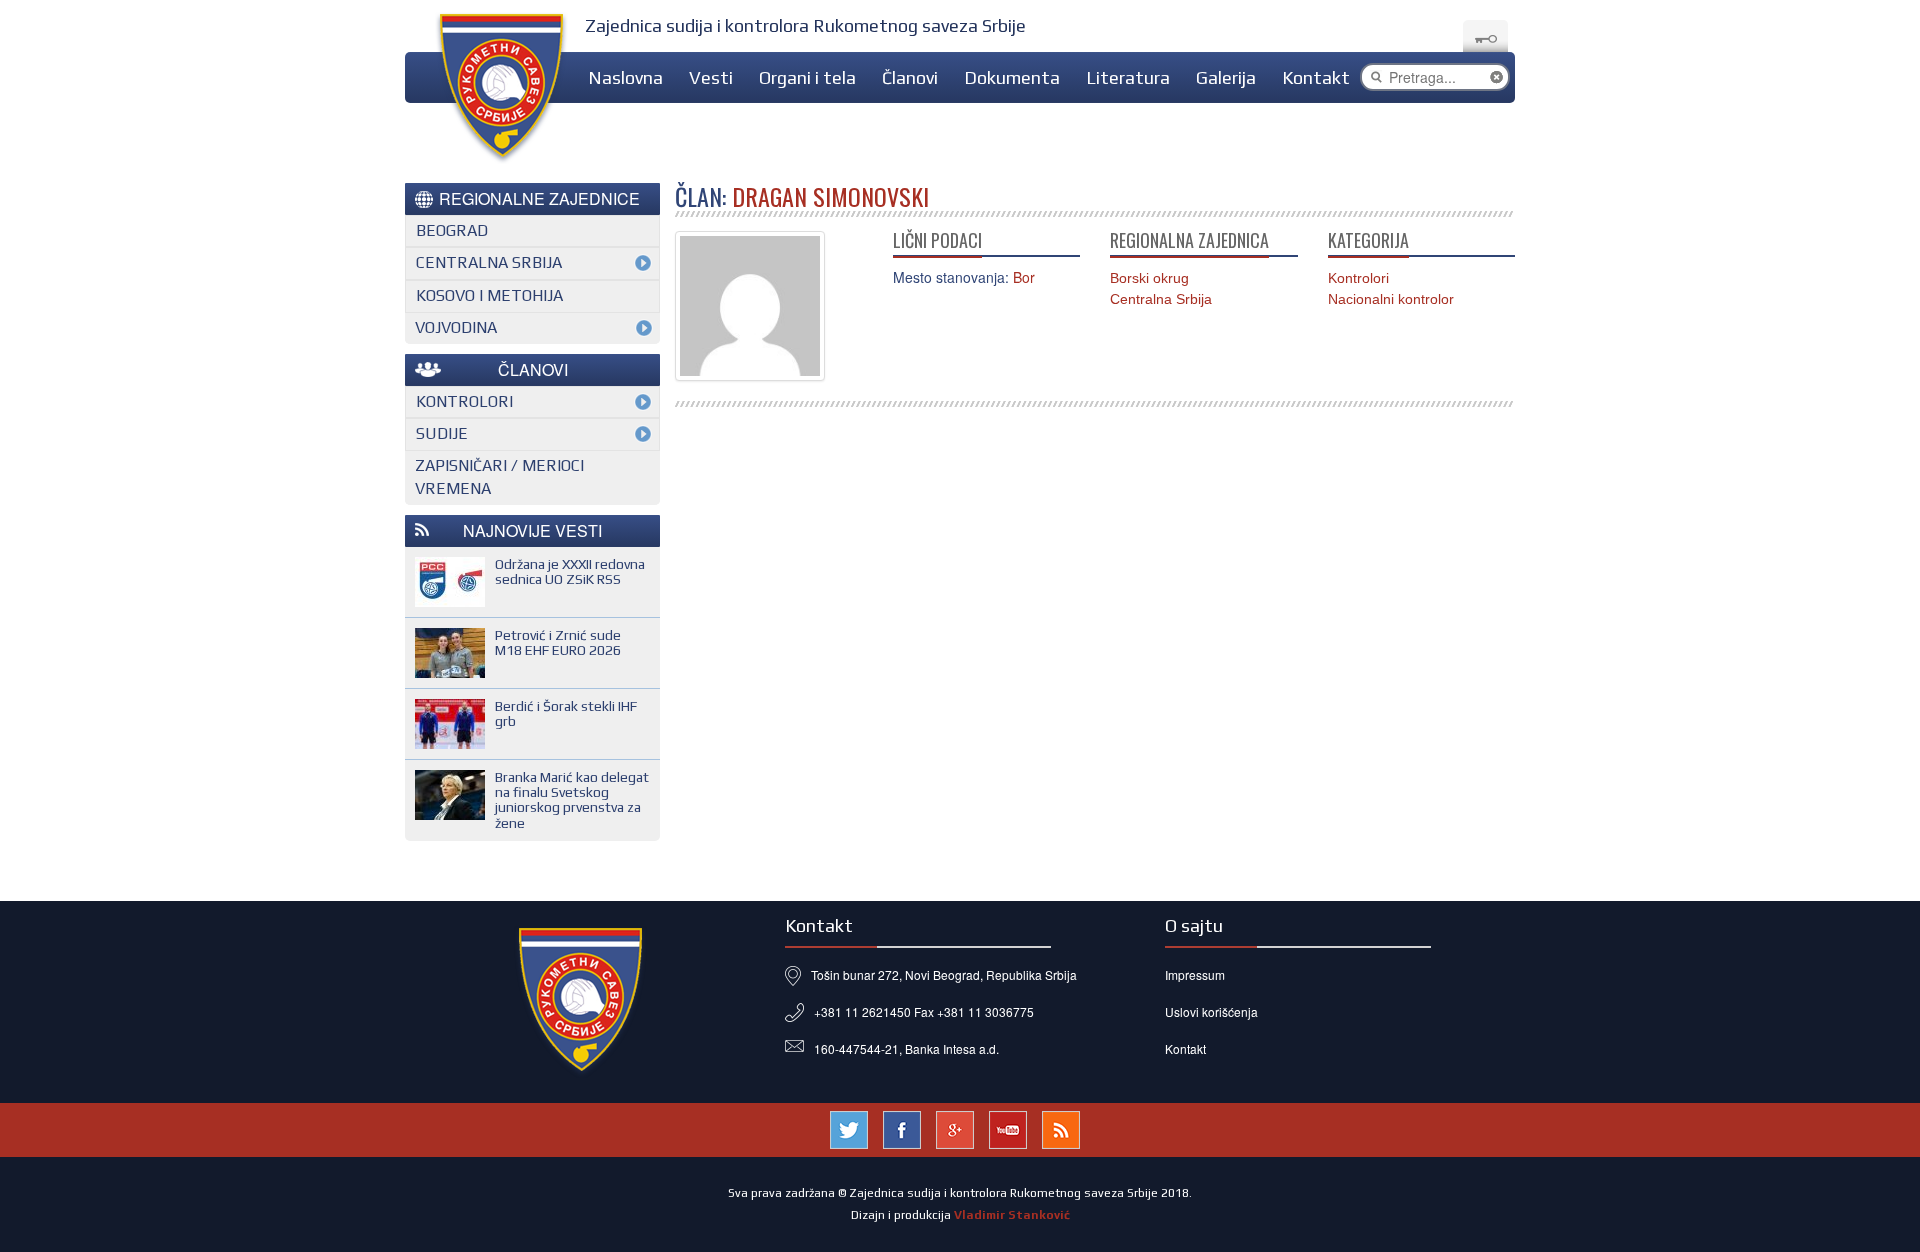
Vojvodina (456, 327)
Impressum (1195, 974)
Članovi (910, 77)
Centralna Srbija (1161, 299)
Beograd (452, 230)
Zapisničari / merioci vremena (499, 477)
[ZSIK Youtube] (1008, 1128)
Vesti (711, 77)
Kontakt (1316, 77)
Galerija (1226, 77)
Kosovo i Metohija (489, 295)
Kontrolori (1358, 278)
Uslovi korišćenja (1211, 1011)
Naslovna (625, 77)
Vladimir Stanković (1012, 1215)
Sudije (442, 433)
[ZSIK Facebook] (902, 1128)
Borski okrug (1149, 278)
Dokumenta (1012, 77)
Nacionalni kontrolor (1391, 299)
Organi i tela (807, 77)
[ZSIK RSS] (1061, 1128)
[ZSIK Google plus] (955, 1128)
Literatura (1128, 77)
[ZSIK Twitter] (849, 1128)
